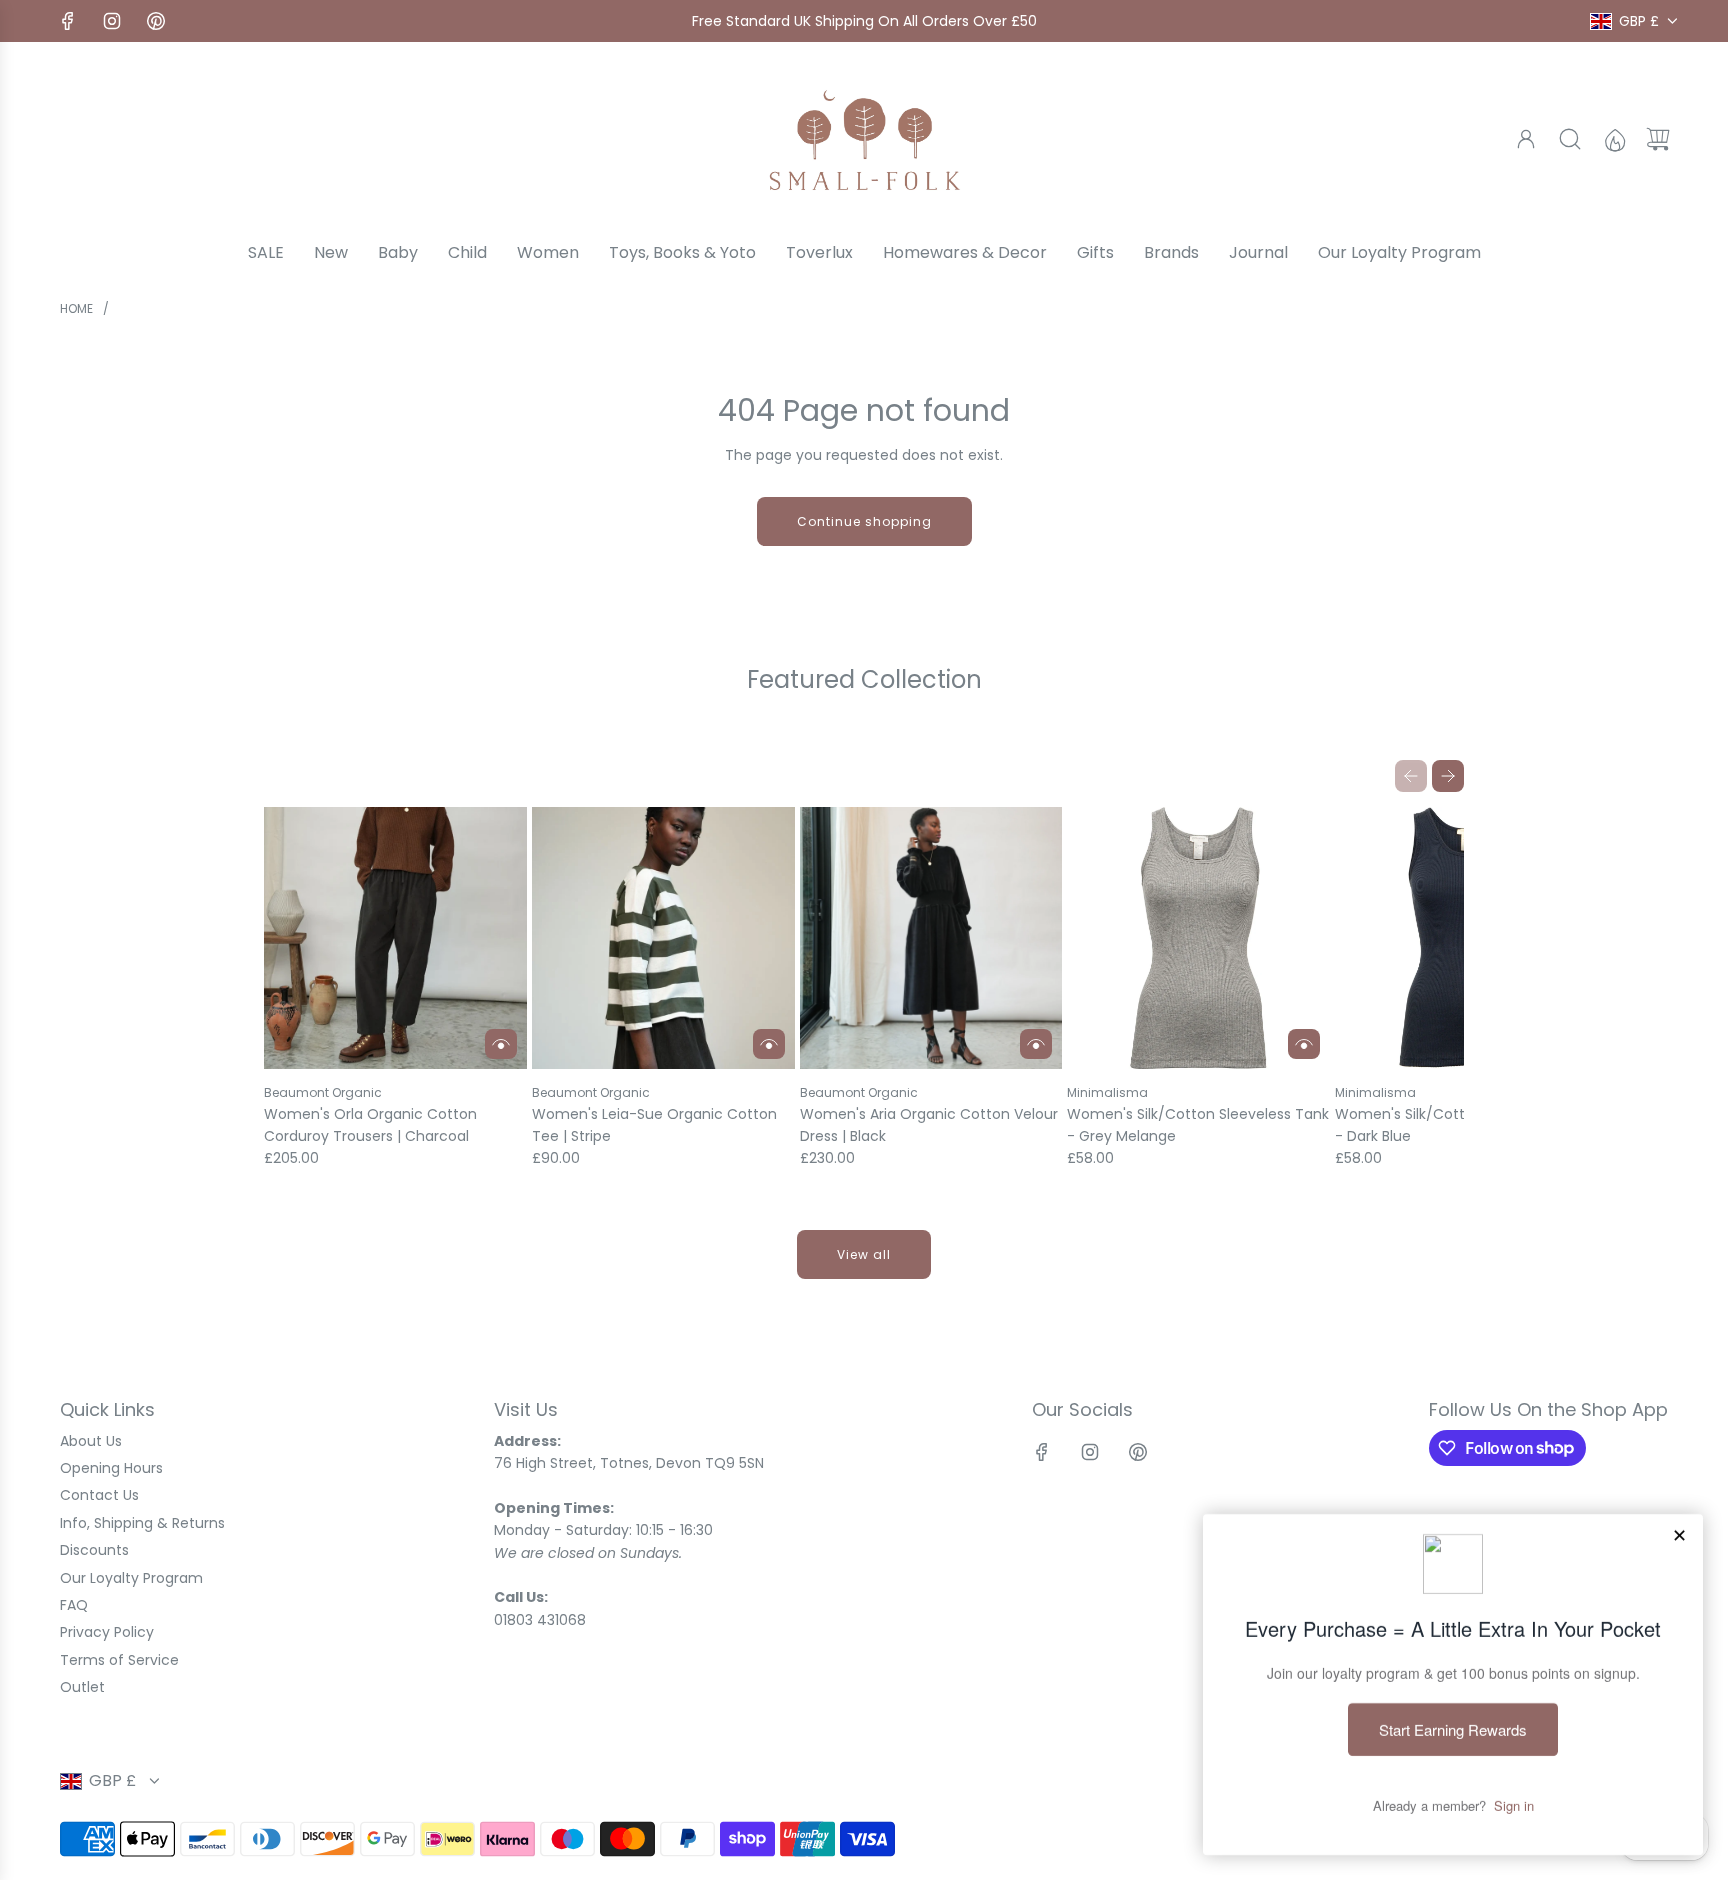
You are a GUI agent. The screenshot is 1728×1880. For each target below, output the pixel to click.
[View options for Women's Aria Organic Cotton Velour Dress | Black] (1036, 1044)
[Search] (1570, 139)
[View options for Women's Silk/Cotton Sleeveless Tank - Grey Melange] (1304, 1044)
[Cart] (1658, 139)
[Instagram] (112, 21)
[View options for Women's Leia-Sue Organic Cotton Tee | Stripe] (769, 1044)
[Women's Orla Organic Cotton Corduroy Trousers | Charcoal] (395, 938)
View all (864, 1254)
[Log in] (1526, 139)
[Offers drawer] (1614, 139)
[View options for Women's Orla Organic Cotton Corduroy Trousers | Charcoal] (501, 1044)
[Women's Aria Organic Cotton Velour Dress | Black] (931, 938)
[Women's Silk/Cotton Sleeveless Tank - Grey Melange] (1198, 938)
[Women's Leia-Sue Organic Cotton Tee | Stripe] (663, 938)
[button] (1411, 776)
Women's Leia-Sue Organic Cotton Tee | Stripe (654, 1125)
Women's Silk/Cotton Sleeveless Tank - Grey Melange (1198, 1125)
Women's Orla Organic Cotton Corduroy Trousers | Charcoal (370, 1125)
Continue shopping (864, 521)
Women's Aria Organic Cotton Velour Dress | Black (929, 1125)
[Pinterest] (156, 21)
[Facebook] (68, 21)
